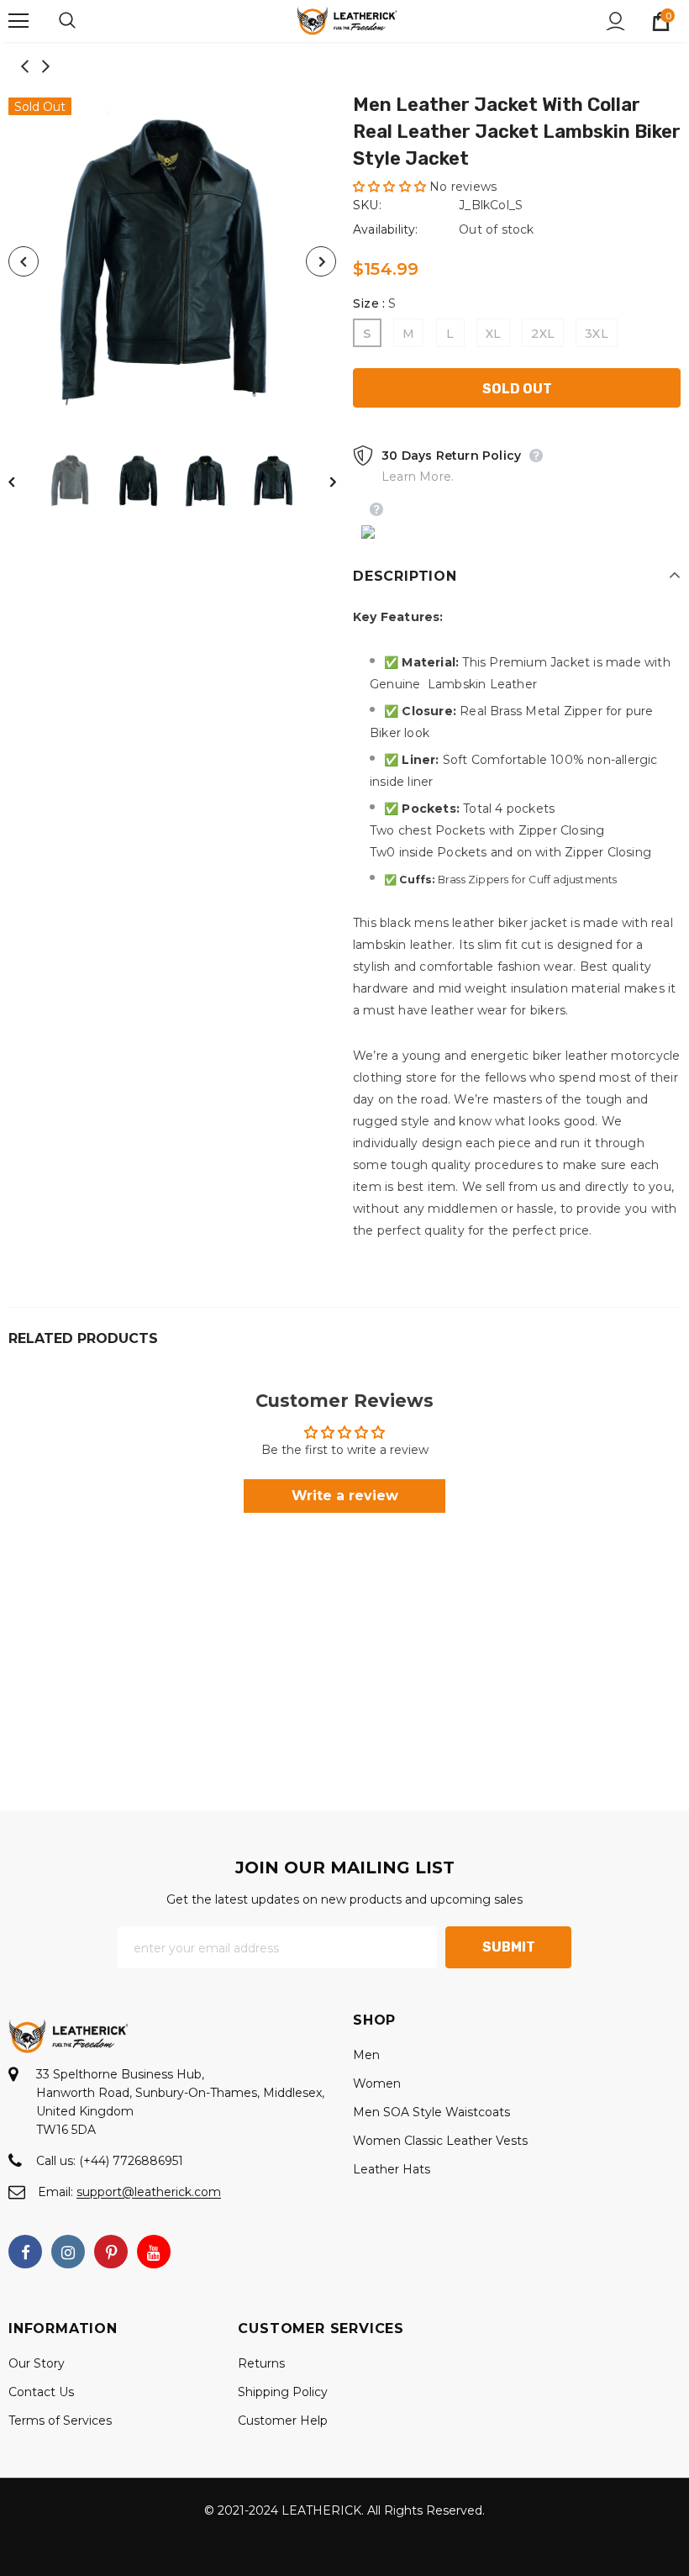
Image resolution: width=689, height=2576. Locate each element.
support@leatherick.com (149, 2192)
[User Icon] (615, 21)
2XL (543, 334)
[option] (172, 261)
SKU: (367, 205)
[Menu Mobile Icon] (18, 21)
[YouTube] (154, 2252)
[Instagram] (68, 2252)
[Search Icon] (84, 21)
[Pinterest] (111, 2252)
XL (493, 334)
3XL (597, 334)
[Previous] (24, 261)
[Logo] (347, 20)
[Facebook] (25, 2252)
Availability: (386, 229)
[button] (389, 187)
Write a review (345, 1496)
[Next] (321, 261)
